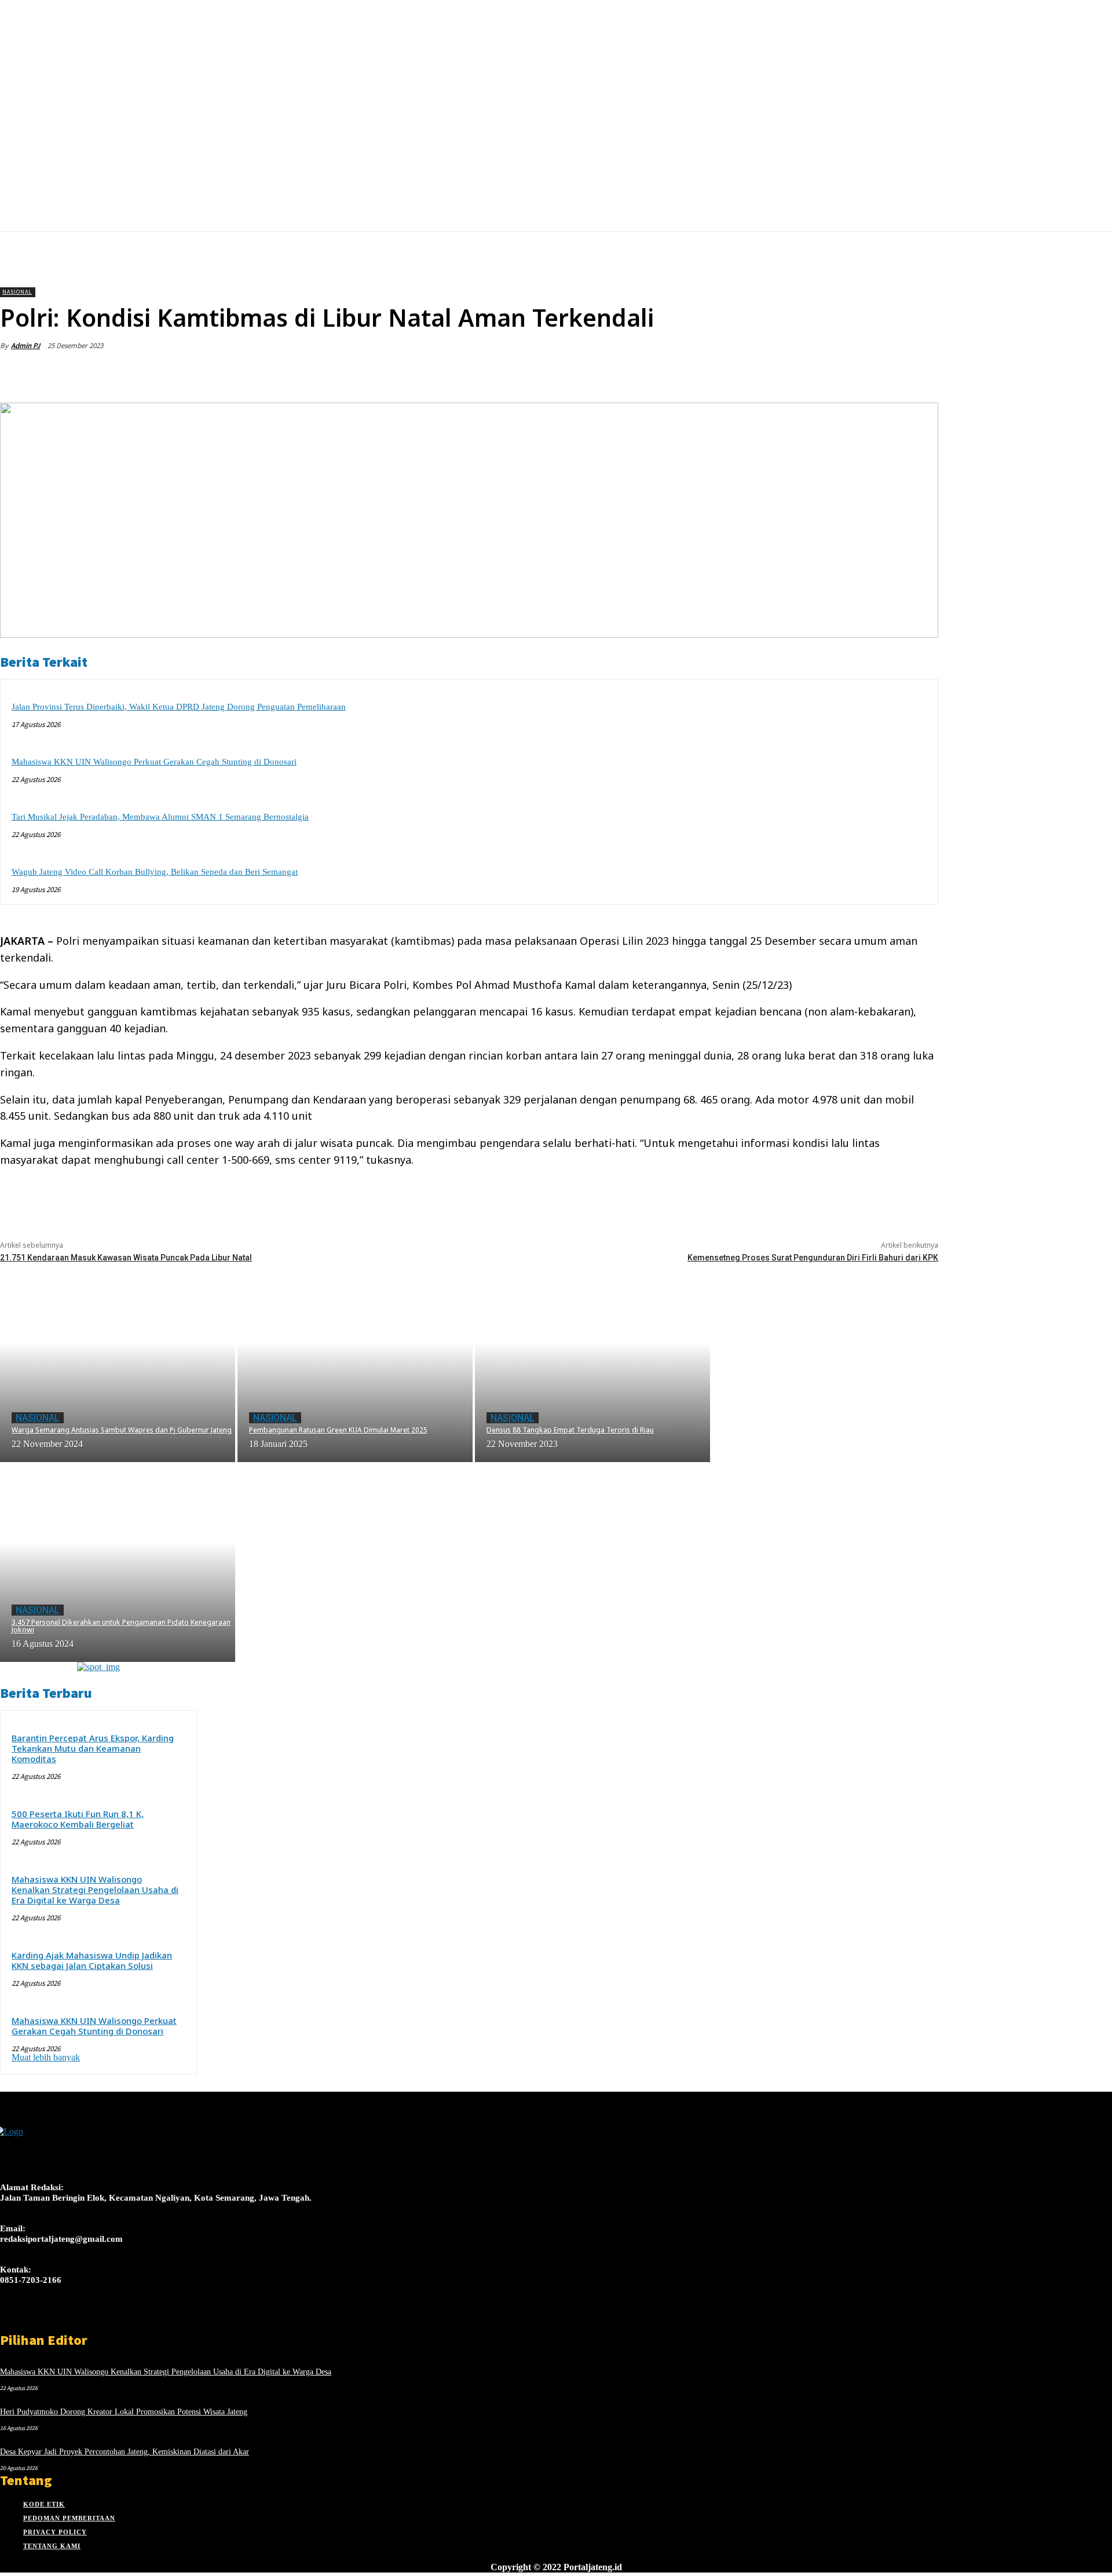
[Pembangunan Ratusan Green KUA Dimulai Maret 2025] (355, 1362)
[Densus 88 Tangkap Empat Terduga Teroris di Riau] (592, 1362)
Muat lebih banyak (46, 2057)
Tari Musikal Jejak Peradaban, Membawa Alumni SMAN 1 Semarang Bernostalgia (160, 817)
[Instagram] (28, 2321)
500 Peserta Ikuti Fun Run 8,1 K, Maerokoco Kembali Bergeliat (78, 1819)
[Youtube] (89, 2321)
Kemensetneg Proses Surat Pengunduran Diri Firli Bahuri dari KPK (813, 1258)
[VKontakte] (69, 2321)
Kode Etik (44, 2504)
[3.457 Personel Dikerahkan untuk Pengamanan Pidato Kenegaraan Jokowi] (118, 1562)
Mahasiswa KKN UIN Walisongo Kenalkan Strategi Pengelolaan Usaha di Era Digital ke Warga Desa (95, 1890)
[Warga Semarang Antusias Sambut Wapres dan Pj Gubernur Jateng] (118, 1362)
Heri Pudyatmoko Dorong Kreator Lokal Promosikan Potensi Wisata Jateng (124, 2412)
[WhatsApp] (876, 373)
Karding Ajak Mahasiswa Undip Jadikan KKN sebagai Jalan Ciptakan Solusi (92, 1960)
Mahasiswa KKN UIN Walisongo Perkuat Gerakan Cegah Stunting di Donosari (154, 762)
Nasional (17, 292)
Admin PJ (25, 346)
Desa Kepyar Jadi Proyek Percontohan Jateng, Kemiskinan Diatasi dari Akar (125, 2452)
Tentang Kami (52, 2546)
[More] (919, 373)
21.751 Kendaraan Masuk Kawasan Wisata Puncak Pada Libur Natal (126, 1258)
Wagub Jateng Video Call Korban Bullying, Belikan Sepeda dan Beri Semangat (155, 872)
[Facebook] (751, 373)
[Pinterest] (835, 373)
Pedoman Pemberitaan (69, 2518)
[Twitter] (793, 373)
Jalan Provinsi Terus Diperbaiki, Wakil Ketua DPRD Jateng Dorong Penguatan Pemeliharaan (179, 707)
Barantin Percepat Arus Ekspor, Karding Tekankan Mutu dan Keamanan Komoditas (93, 1748)
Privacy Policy (55, 2532)
